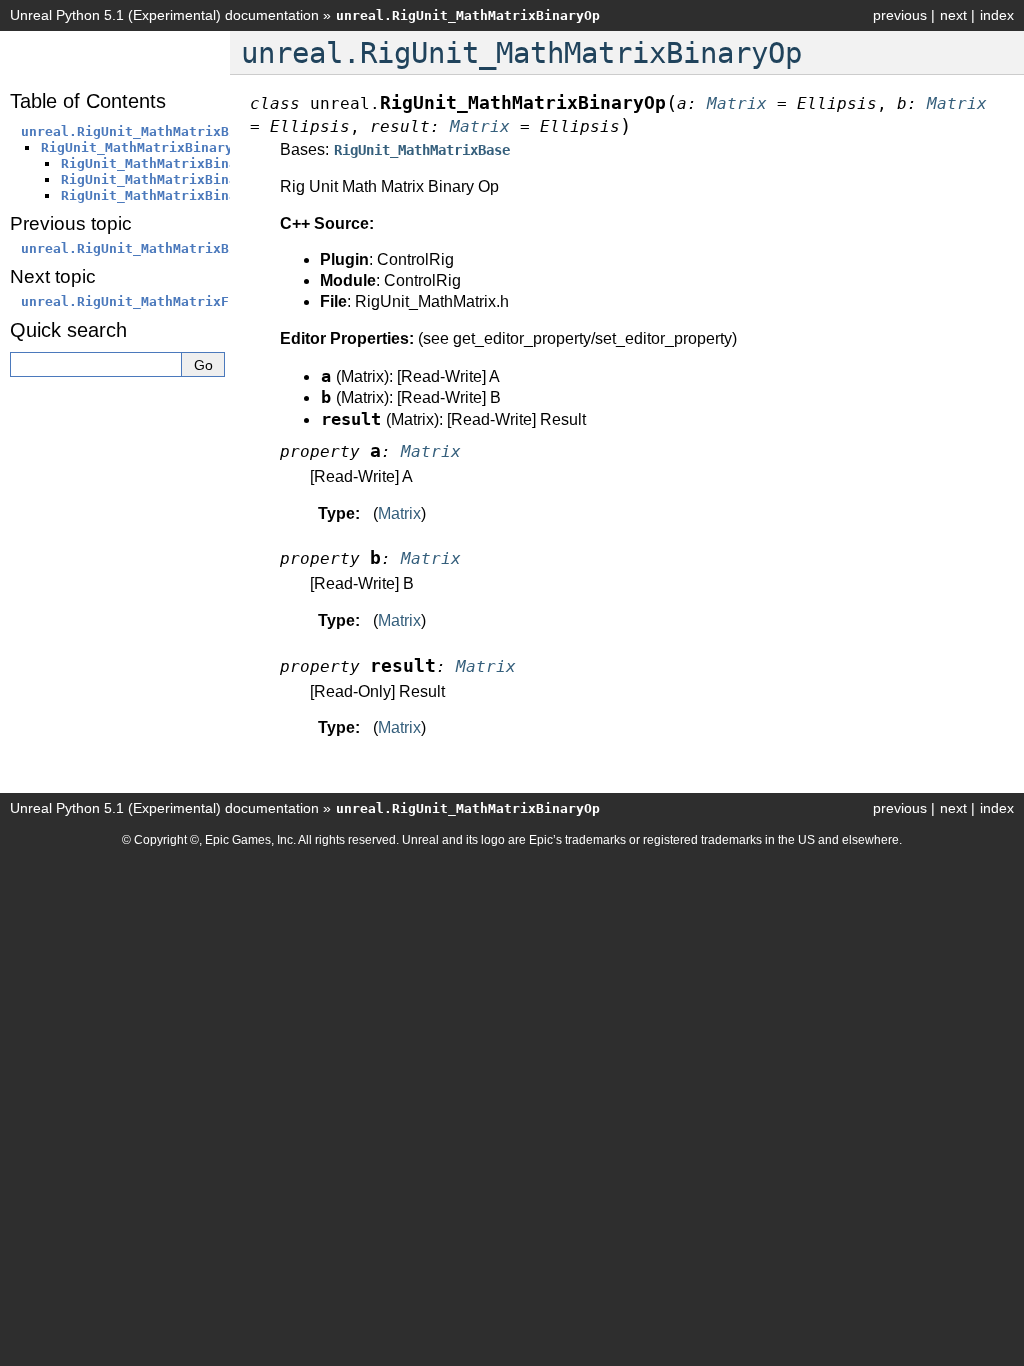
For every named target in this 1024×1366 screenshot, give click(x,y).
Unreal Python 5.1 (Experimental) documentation (164, 15)
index (997, 15)
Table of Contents (88, 101)
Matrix (399, 513)
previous (900, 15)
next (953, 15)
